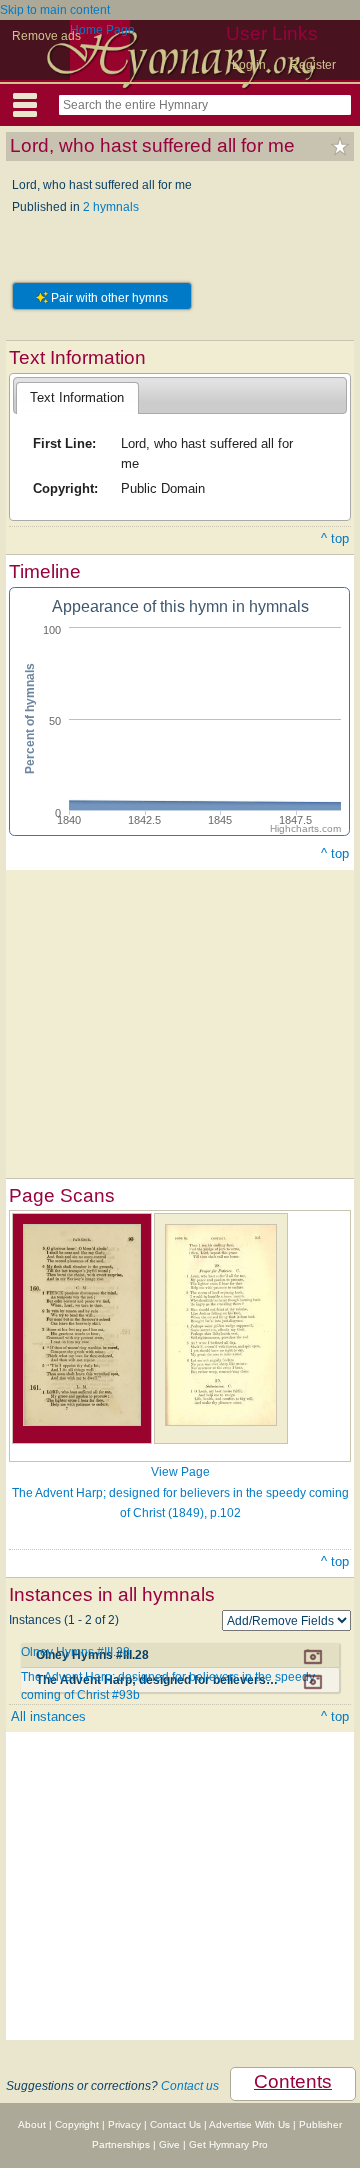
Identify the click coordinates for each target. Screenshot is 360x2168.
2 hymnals (111, 207)
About (32, 2124)
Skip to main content (55, 10)
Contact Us (175, 2124)
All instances (48, 1716)
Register (313, 65)
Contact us (190, 2086)
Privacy (124, 2124)
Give (169, 2144)
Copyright (77, 2124)
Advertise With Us (249, 2124)
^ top (335, 538)
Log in (249, 65)
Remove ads (46, 36)
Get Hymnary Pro (228, 2144)
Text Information (77, 397)
